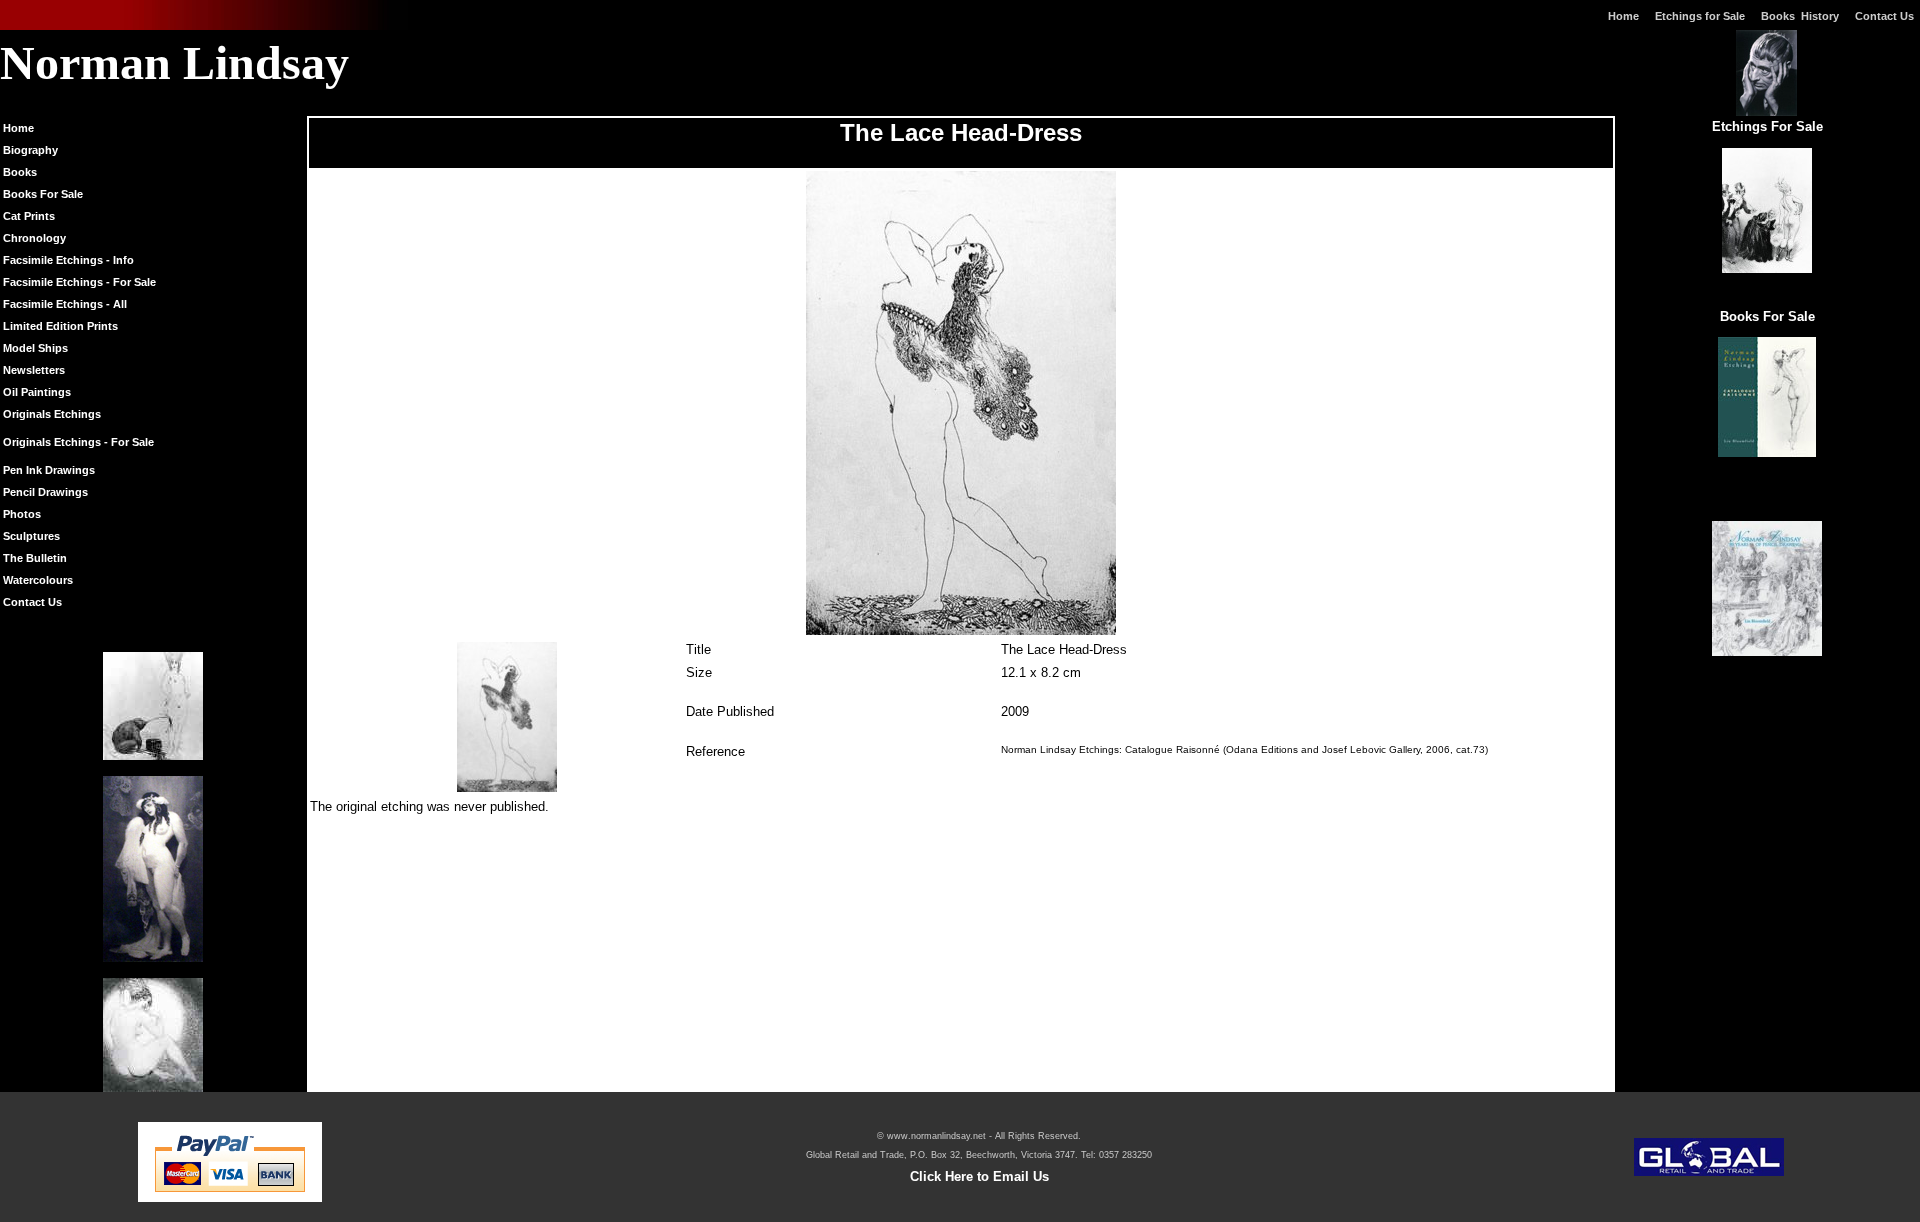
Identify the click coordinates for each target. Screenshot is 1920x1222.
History (1820, 16)
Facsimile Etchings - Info (68, 260)
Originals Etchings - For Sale (78, 442)
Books (1781, 16)
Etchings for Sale (1700, 16)
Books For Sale (43, 194)
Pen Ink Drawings (49, 470)
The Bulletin (35, 558)
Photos (22, 514)
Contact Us (1887, 16)
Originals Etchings (52, 414)
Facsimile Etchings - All (65, 304)
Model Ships (35, 348)
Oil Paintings (37, 392)
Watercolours (38, 580)
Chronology (34, 238)
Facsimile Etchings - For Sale (79, 282)
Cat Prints (29, 216)
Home (1623, 16)
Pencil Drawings (45, 492)
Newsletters (34, 370)
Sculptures (31, 536)
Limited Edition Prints (60, 326)
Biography (30, 150)
